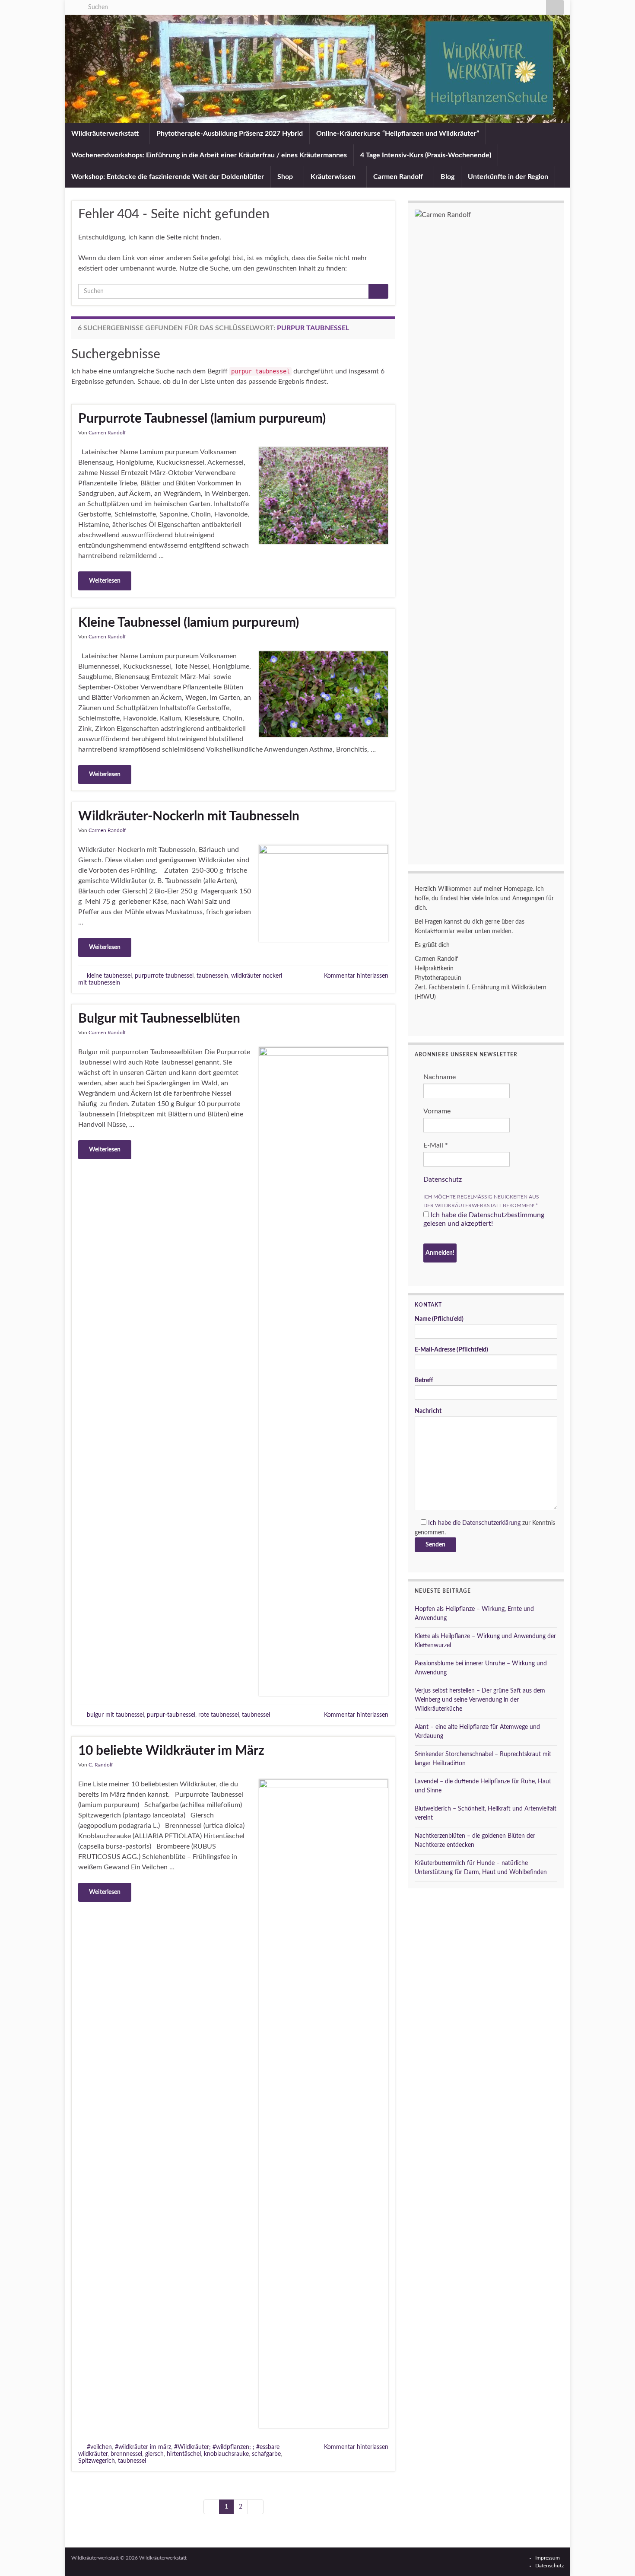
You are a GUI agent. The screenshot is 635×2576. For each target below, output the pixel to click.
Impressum (548, 2558)
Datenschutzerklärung (491, 1523)
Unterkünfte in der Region (508, 177)
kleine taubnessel (109, 976)
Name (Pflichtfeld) (439, 1319)
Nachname (440, 1077)
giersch (154, 2454)
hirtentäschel (184, 2454)
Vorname (437, 1111)
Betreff (424, 1380)
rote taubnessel (219, 1715)
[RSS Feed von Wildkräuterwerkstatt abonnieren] (75, 5)
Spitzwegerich (97, 2461)
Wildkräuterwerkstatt (106, 134)
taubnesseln (212, 976)
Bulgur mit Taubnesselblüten (159, 1019)
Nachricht (428, 1411)
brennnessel (126, 2454)
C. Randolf (101, 1765)
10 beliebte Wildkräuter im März (171, 1751)
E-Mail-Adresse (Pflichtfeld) (451, 1350)
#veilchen (99, 2447)
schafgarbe (266, 2454)
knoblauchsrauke (226, 2454)
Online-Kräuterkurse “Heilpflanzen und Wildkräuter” (398, 134)
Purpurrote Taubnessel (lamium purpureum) (202, 419)
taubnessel (256, 1715)
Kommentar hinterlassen (356, 976)
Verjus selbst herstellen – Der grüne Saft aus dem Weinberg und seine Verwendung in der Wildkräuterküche (480, 1700)
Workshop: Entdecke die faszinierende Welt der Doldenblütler (168, 177)
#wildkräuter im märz (143, 2447)
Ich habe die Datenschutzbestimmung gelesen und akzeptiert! (484, 1219)
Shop (286, 177)
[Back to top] (616, 2557)
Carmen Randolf (399, 177)
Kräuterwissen (334, 177)
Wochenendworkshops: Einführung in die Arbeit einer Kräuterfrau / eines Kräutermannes (209, 155)
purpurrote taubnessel (164, 976)
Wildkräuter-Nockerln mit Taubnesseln (189, 816)
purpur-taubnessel (171, 1715)
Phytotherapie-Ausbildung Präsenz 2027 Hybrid (230, 134)
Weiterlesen (105, 581)
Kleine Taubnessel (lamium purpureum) (189, 623)
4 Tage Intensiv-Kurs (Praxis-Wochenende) (426, 155)
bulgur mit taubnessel (115, 1715)
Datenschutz (443, 1180)
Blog (448, 177)
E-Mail (436, 1145)
